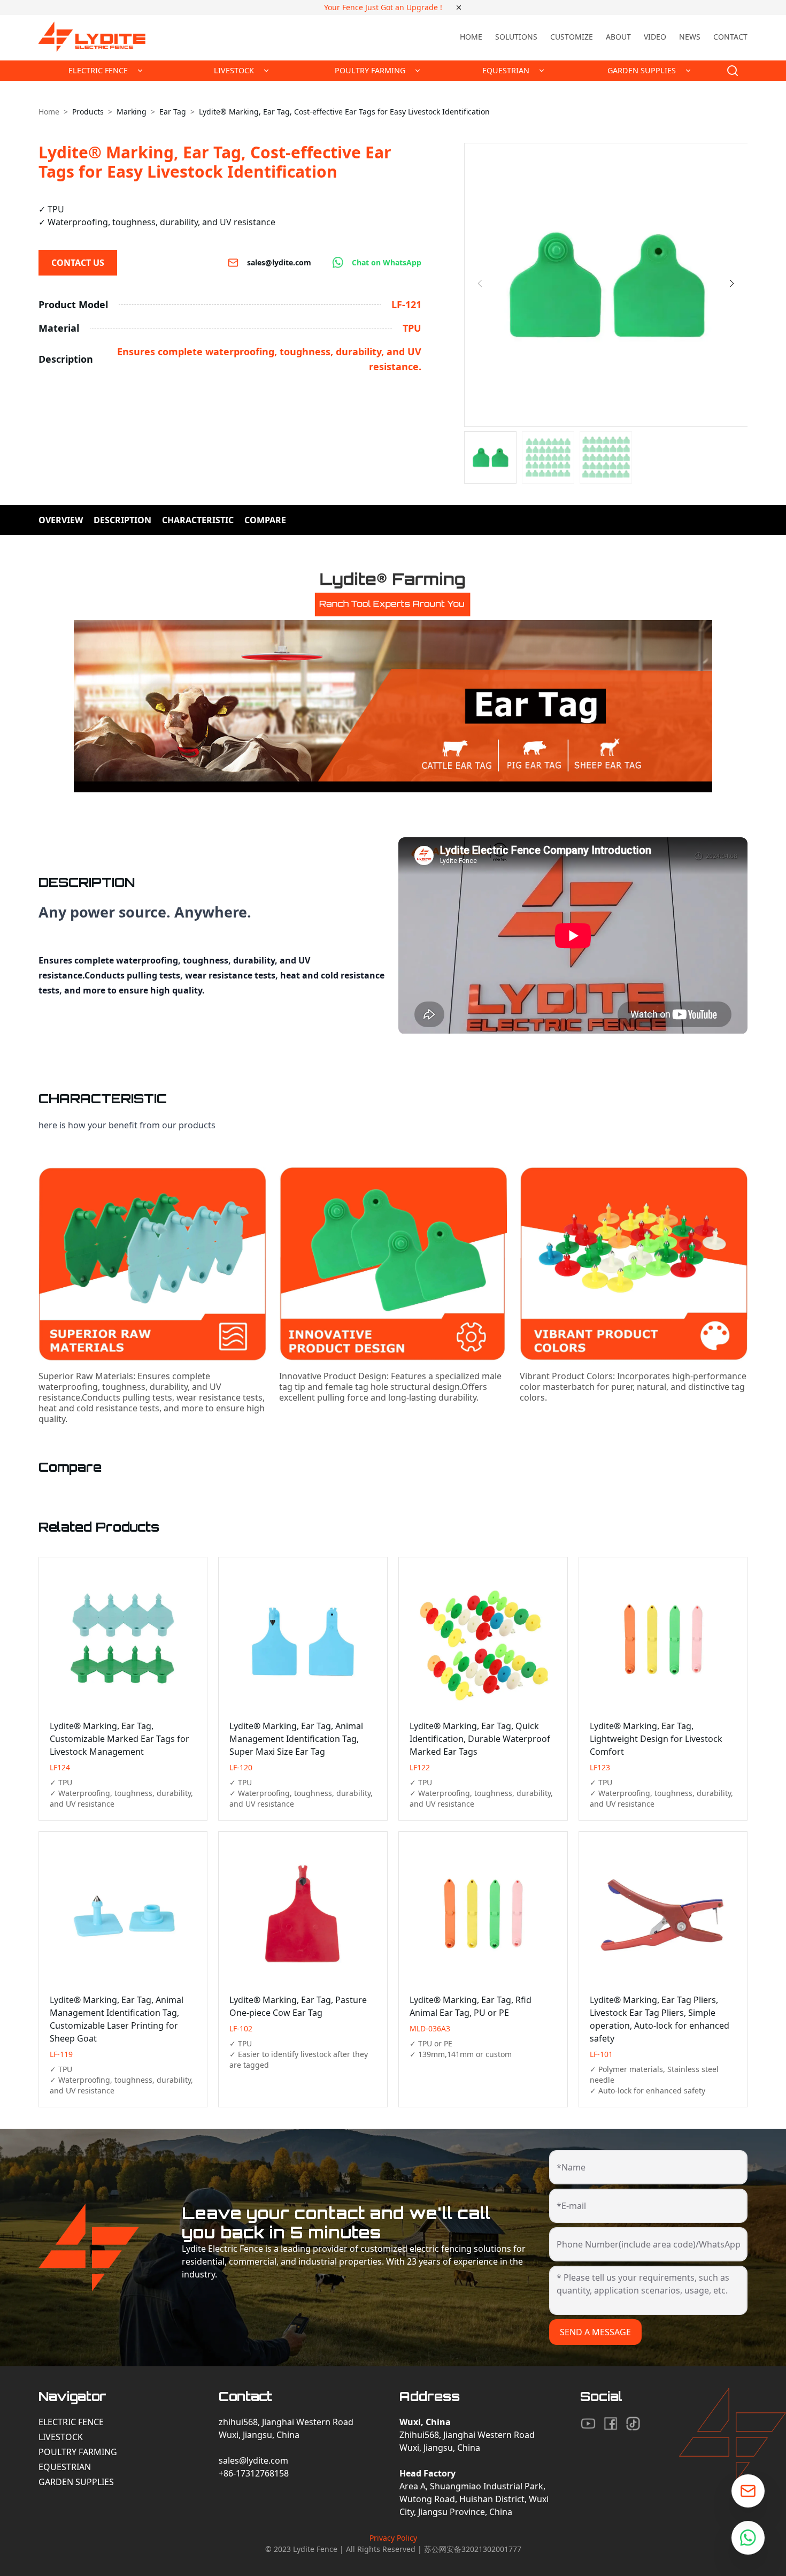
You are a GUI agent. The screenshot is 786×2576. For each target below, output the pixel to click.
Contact (730, 37)
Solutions (516, 37)
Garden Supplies (76, 2482)
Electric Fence (71, 2422)
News (690, 37)
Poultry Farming (78, 2452)
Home (471, 37)
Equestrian (65, 2467)
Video (655, 37)
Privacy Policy (393, 2538)
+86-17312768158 (254, 2473)
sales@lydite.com (279, 262)
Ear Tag (173, 112)
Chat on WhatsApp (387, 262)
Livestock (61, 2437)
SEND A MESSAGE (595, 2332)
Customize (572, 37)
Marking (132, 112)
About (618, 37)
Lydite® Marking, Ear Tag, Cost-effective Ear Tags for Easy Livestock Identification (344, 112)
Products (88, 112)
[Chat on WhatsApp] (748, 2538)
